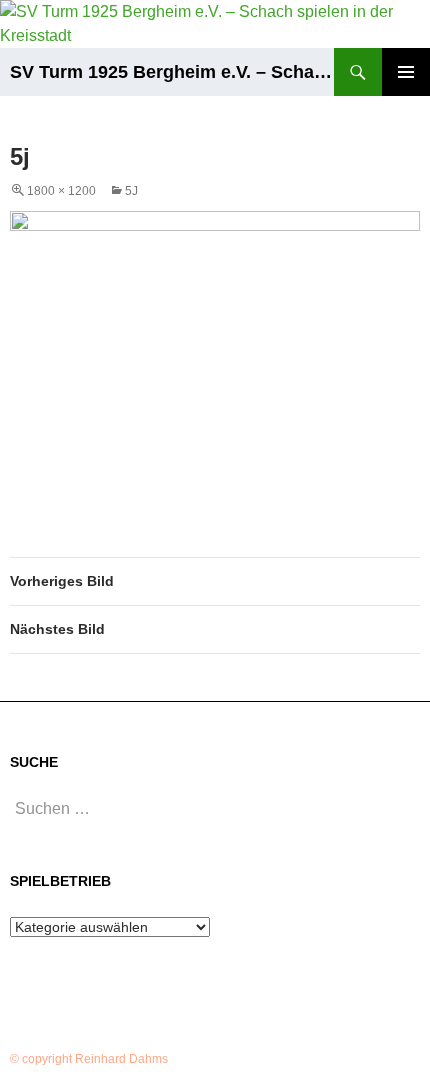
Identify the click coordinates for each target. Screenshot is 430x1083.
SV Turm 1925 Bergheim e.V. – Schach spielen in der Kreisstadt (172, 72)
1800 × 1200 (61, 191)
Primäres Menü (406, 72)
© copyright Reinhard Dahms (89, 1059)
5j (131, 191)
